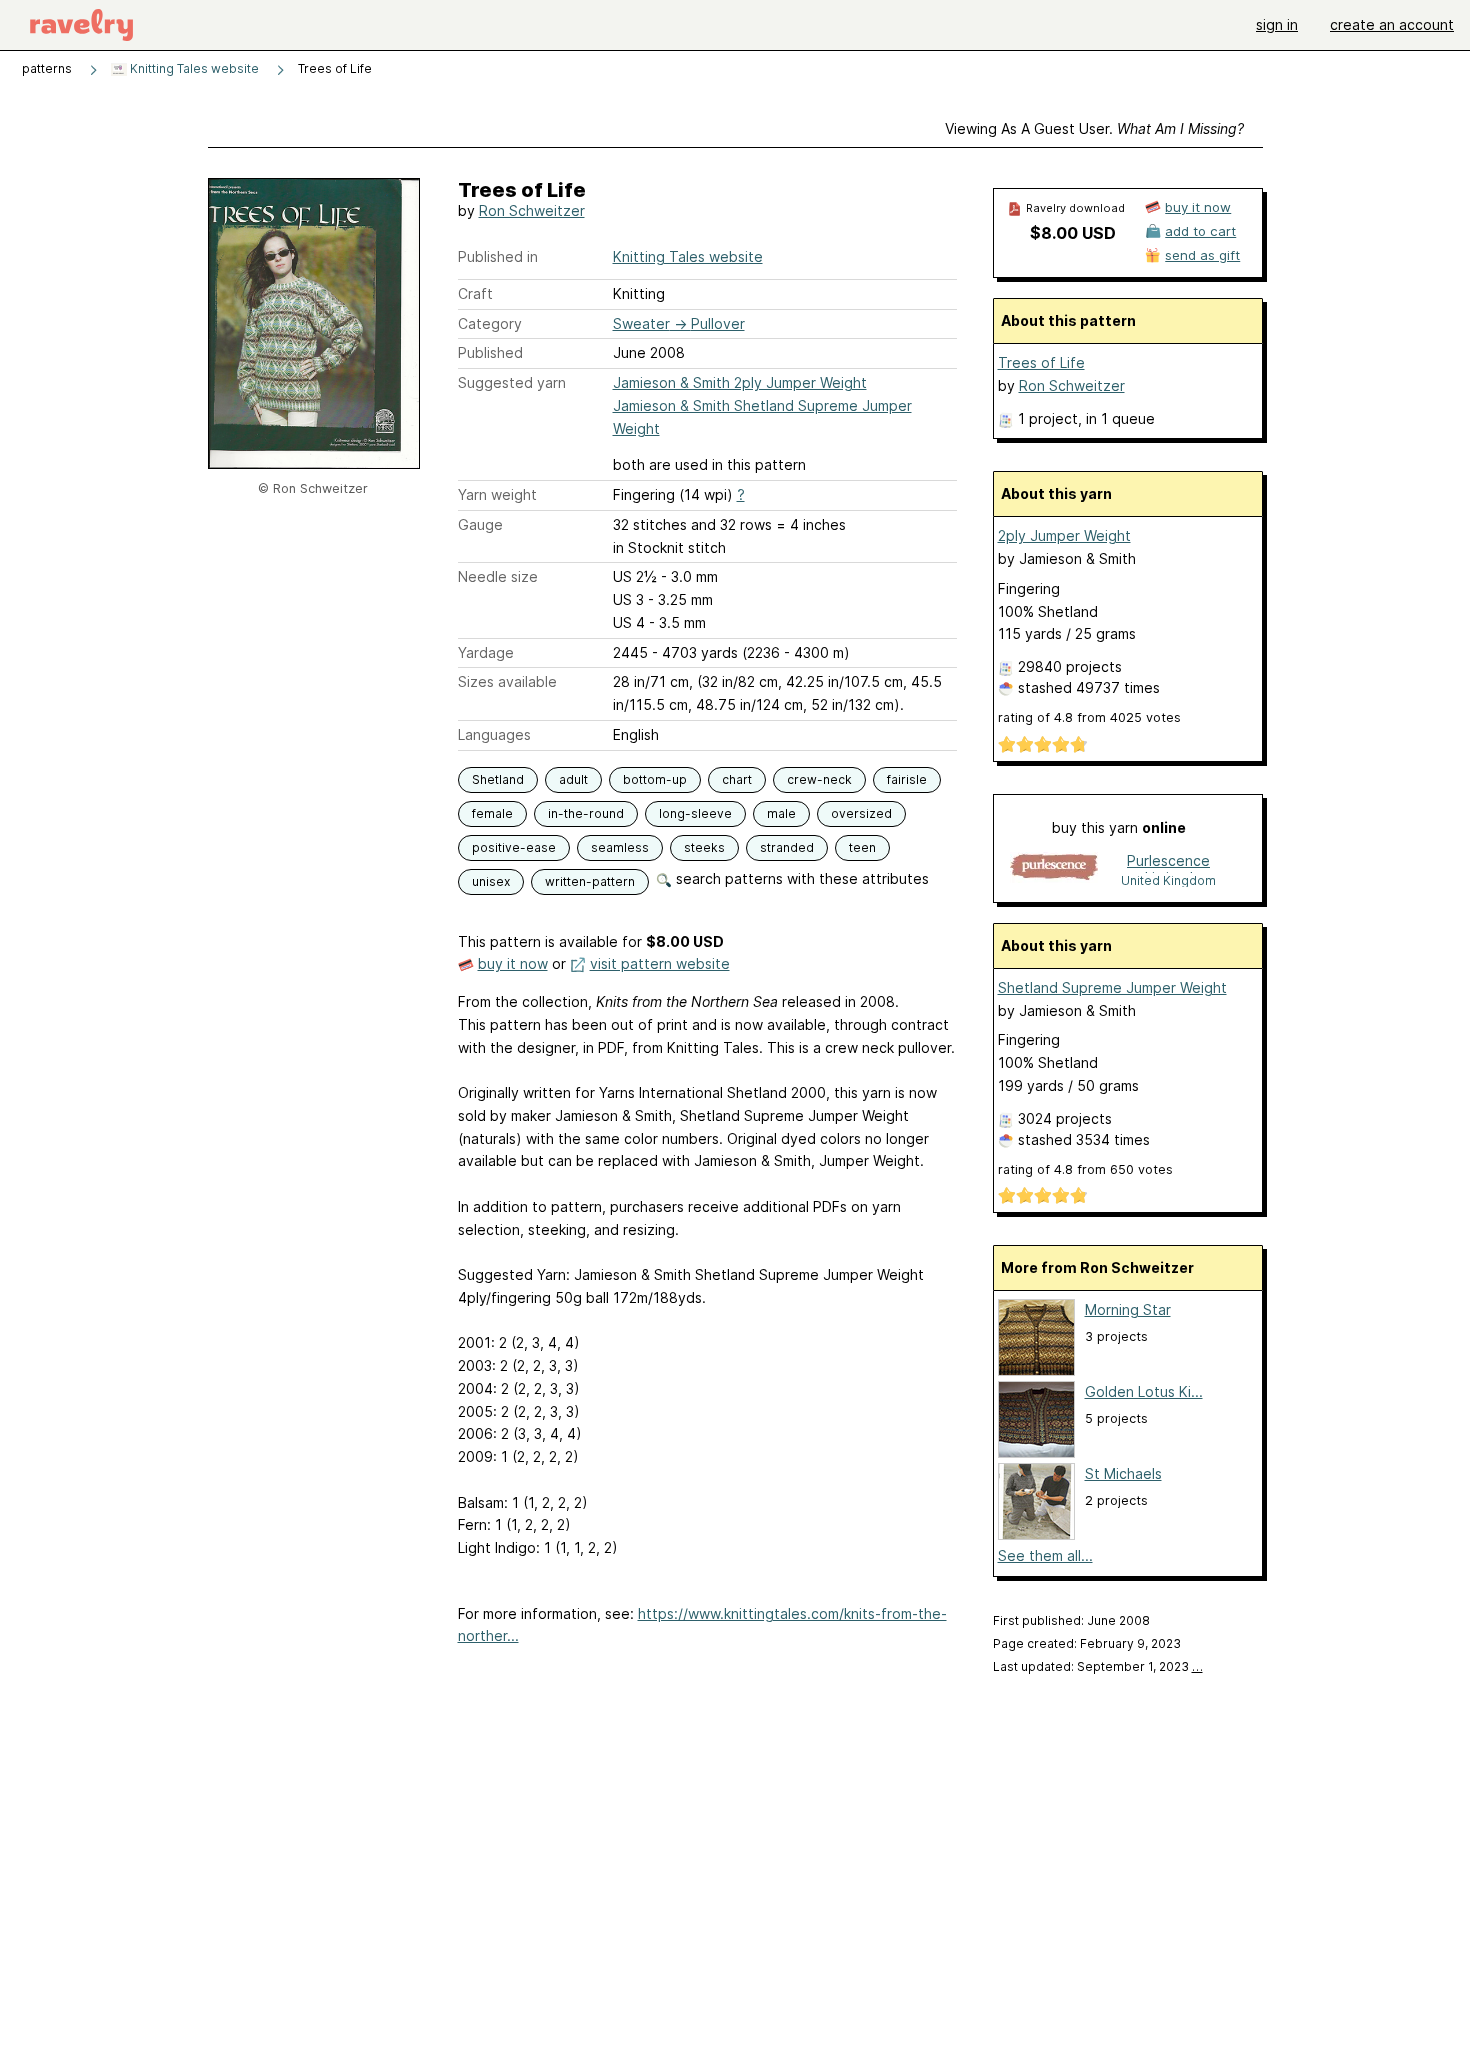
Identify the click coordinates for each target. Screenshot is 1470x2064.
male (781, 813)
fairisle (907, 779)
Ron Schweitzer (532, 210)
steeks (704, 847)
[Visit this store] (1054, 869)
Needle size (498, 576)
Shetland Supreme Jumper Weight (1112, 987)
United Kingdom (1168, 880)
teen (862, 847)
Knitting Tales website (193, 68)
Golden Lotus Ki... (1144, 1391)
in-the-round (586, 813)
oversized (861, 813)
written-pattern (590, 881)
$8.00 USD (1073, 233)
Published (490, 352)
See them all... (1045, 1555)
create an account (1392, 24)
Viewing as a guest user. (1094, 128)
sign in (1277, 24)
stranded (787, 847)
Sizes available (507, 681)
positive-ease (514, 847)
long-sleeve (695, 813)
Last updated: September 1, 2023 (1098, 1666)
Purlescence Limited (1168, 862)
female (492, 813)
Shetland (498, 779)
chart (737, 779)
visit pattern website (660, 963)
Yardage (486, 652)
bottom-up (655, 779)
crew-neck (819, 779)
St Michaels (1123, 1473)
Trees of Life (1041, 362)
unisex (491, 881)
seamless (620, 847)
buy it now (513, 963)
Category (490, 323)
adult (573, 779)
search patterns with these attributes (800, 878)
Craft (475, 293)
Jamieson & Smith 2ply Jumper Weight (740, 382)
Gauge (480, 524)
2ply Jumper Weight (1064, 535)
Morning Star (1128, 1309)
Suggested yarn (512, 382)
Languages (494, 734)
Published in (498, 256)
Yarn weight (497, 494)
